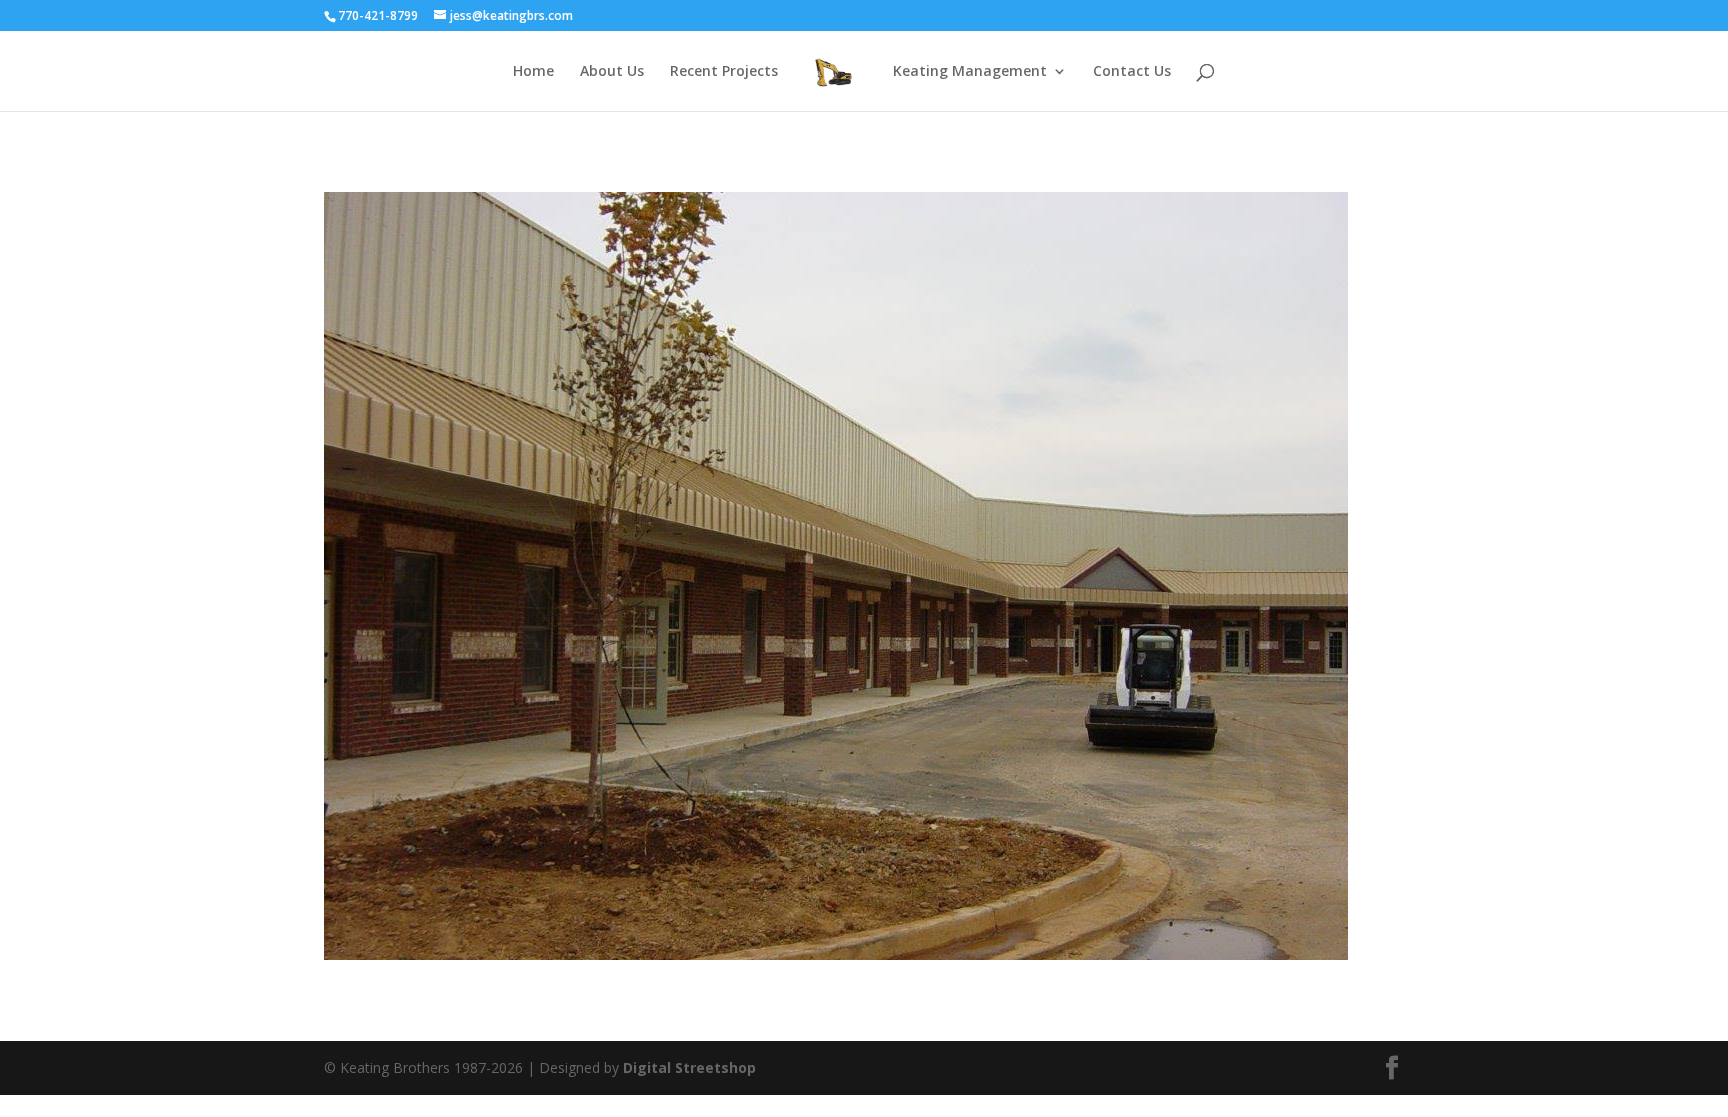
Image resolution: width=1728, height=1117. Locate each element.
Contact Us (1132, 72)
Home (533, 72)
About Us (612, 72)
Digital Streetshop (689, 1067)
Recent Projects (724, 72)
